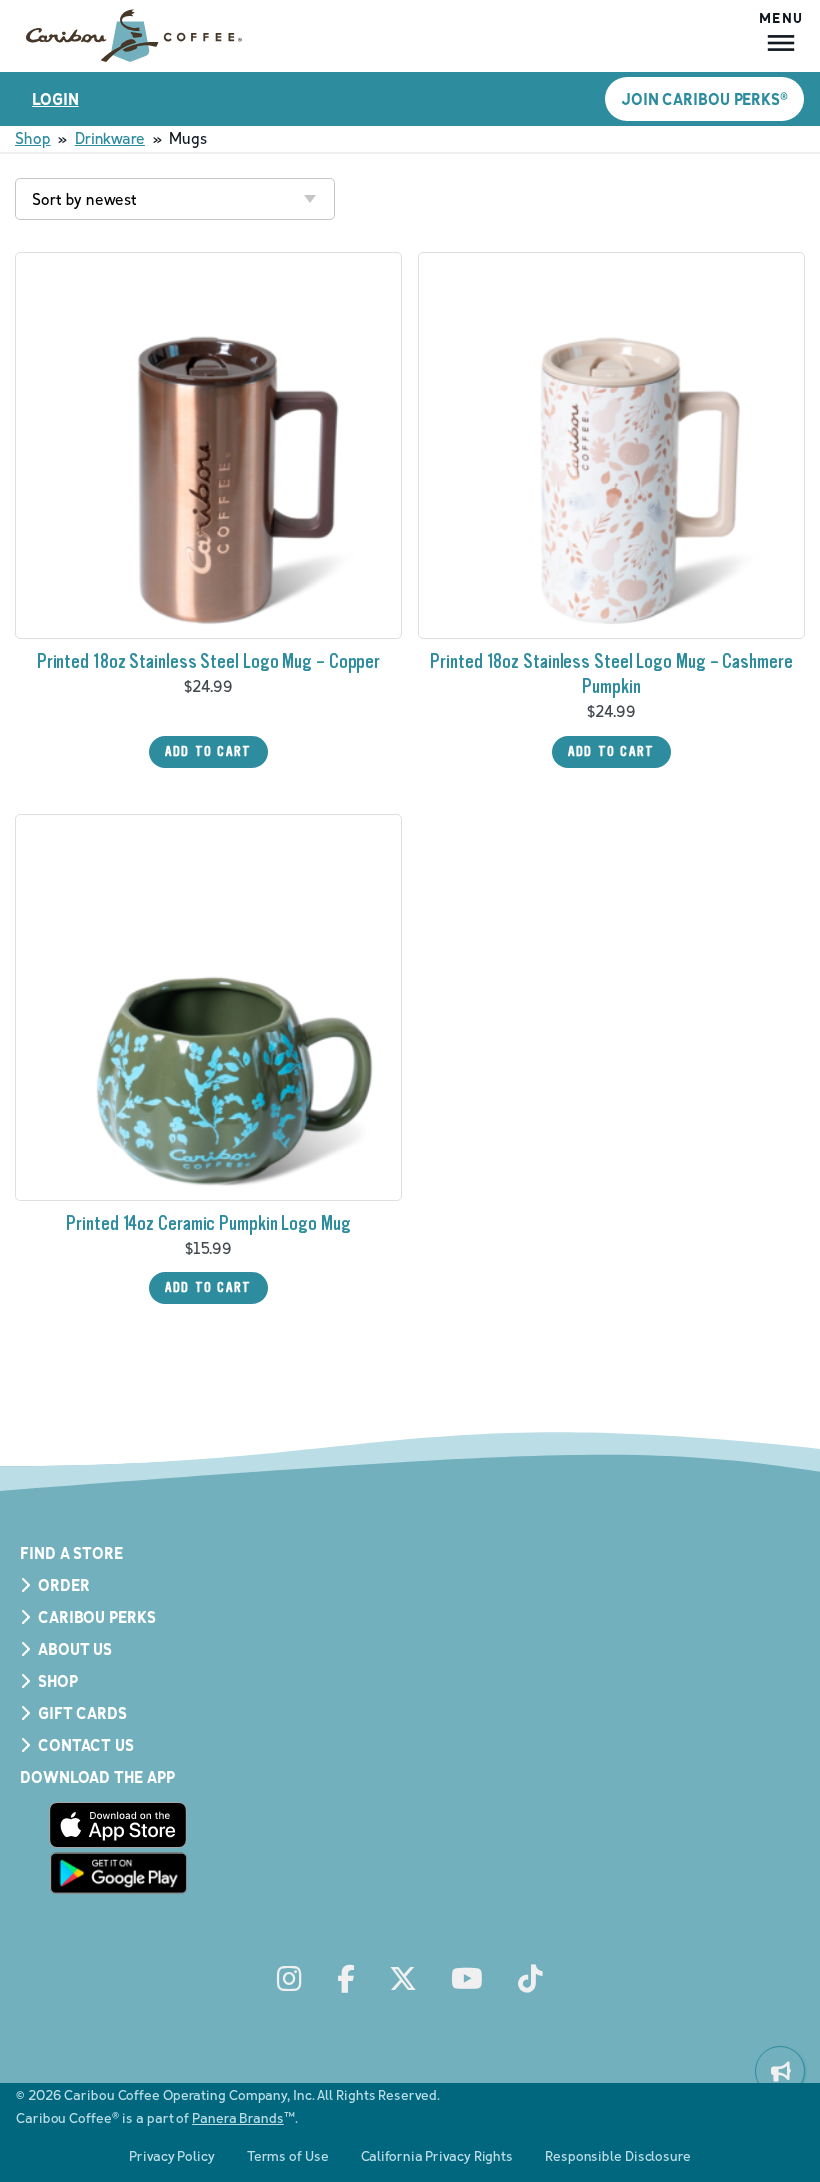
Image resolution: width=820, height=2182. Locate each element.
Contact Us (86, 1745)
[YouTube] (467, 1979)
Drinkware (110, 138)
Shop (33, 138)
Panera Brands (238, 2117)
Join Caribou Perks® (704, 99)
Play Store (118, 1873)
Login (55, 99)
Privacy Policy (172, 2155)
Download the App (97, 1777)
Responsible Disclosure (618, 2155)
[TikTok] (530, 1979)
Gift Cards (82, 1713)
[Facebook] (346, 1979)
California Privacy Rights (437, 2155)
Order (64, 1585)
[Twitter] (403, 1979)
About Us (75, 1649)
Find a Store (71, 1553)
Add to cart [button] (208, 751)
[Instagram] (289, 1979)
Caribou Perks (97, 1617)
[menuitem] (780, 2071)
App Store (118, 1825)
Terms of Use (288, 2155)
